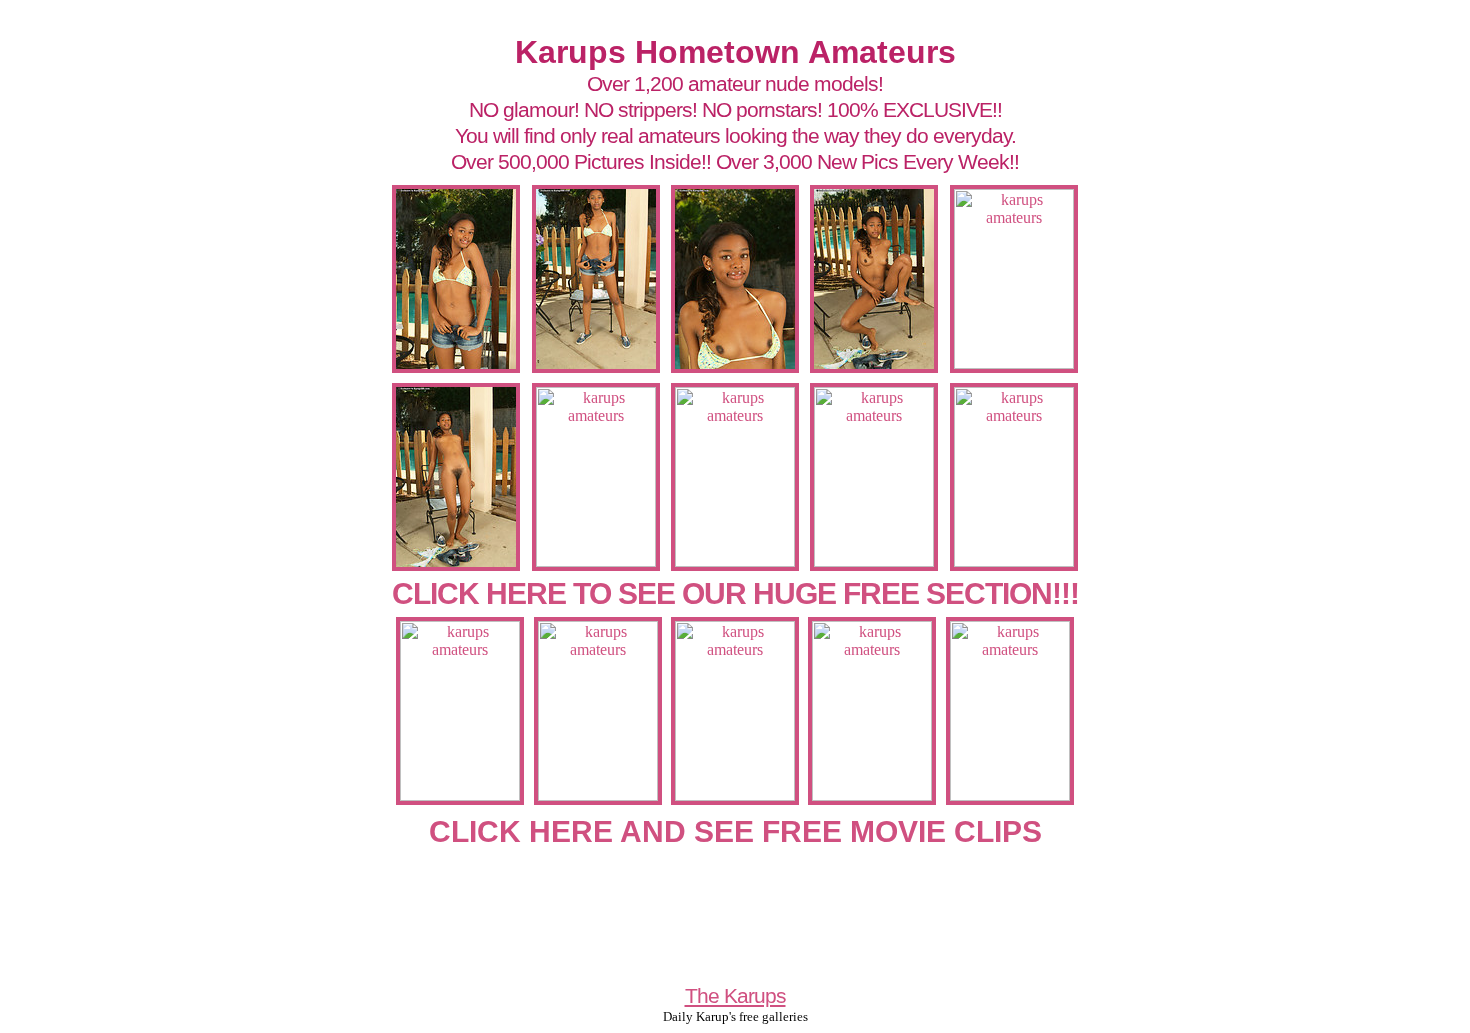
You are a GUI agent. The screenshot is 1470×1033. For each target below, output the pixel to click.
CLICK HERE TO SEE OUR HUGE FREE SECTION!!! (735, 593)
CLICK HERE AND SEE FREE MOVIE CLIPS (735, 831)
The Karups (735, 995)
